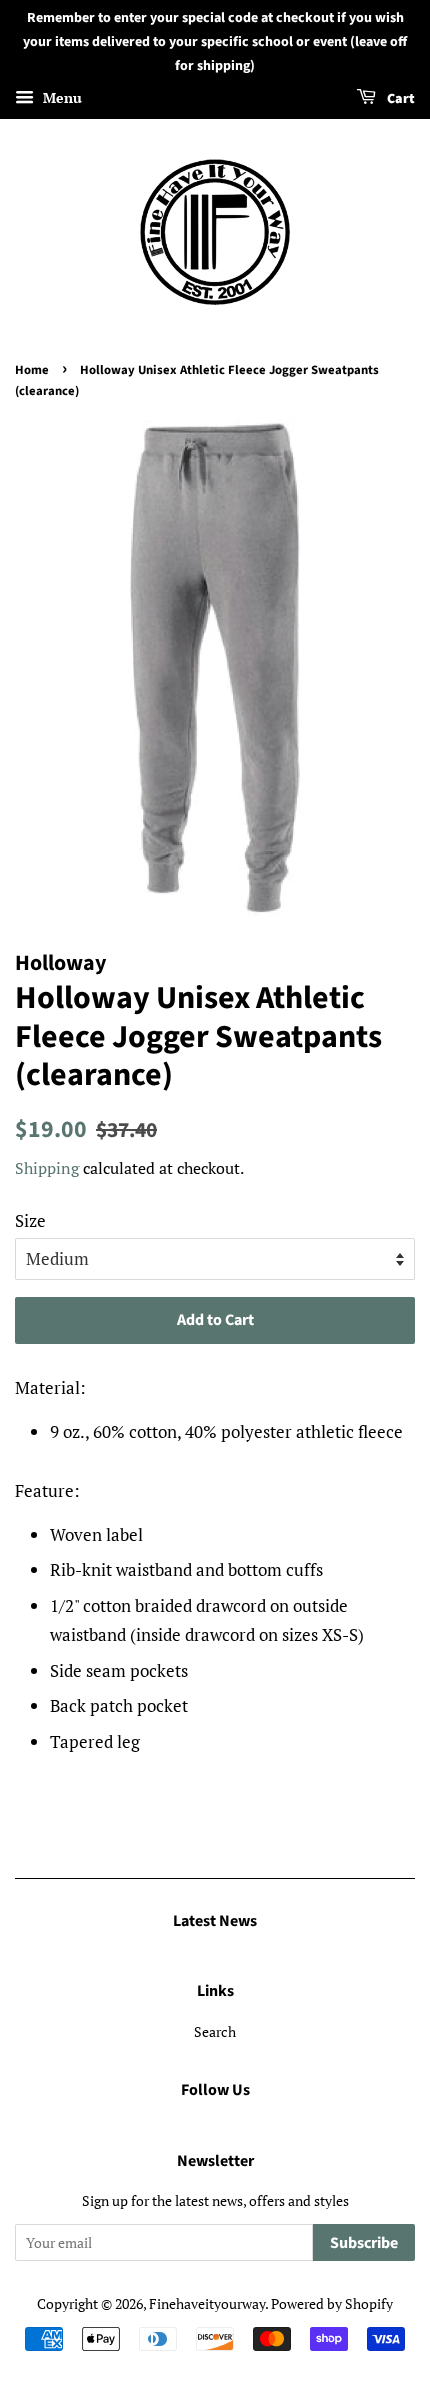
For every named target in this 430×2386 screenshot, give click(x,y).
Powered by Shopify (332, 2303)
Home (32, 370)
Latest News (215, 1921)
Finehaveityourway (207, 2303)
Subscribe (364, 2243)
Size (30, 1220)
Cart (399, 100)
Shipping (47, 1168)
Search (215, 2031)
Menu (60, 98)
